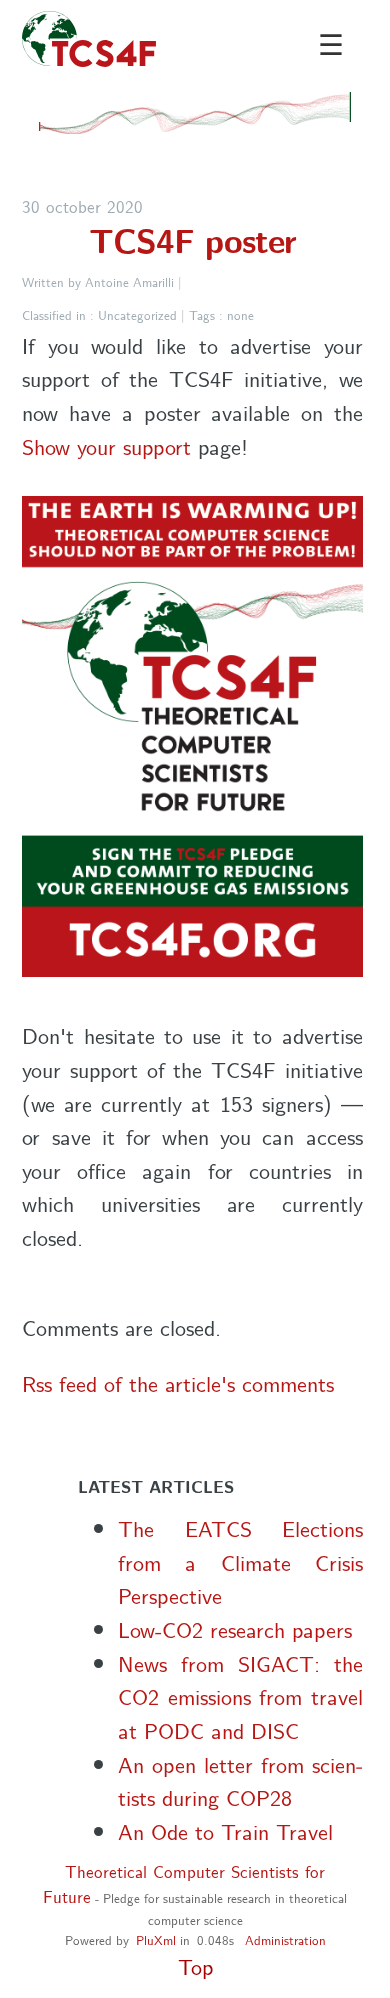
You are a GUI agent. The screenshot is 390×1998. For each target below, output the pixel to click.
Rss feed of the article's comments (178, 1382)
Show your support (110, 445)
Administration (285, 1939)
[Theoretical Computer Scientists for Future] (91, 39)
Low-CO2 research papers (235, 1628)
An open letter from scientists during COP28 (240, 1780)
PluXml (156, 1939)
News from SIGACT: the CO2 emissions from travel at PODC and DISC (240, 1696)
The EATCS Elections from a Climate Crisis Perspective (240, 1561)
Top (195, 1965)
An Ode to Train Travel (225, 1830)
